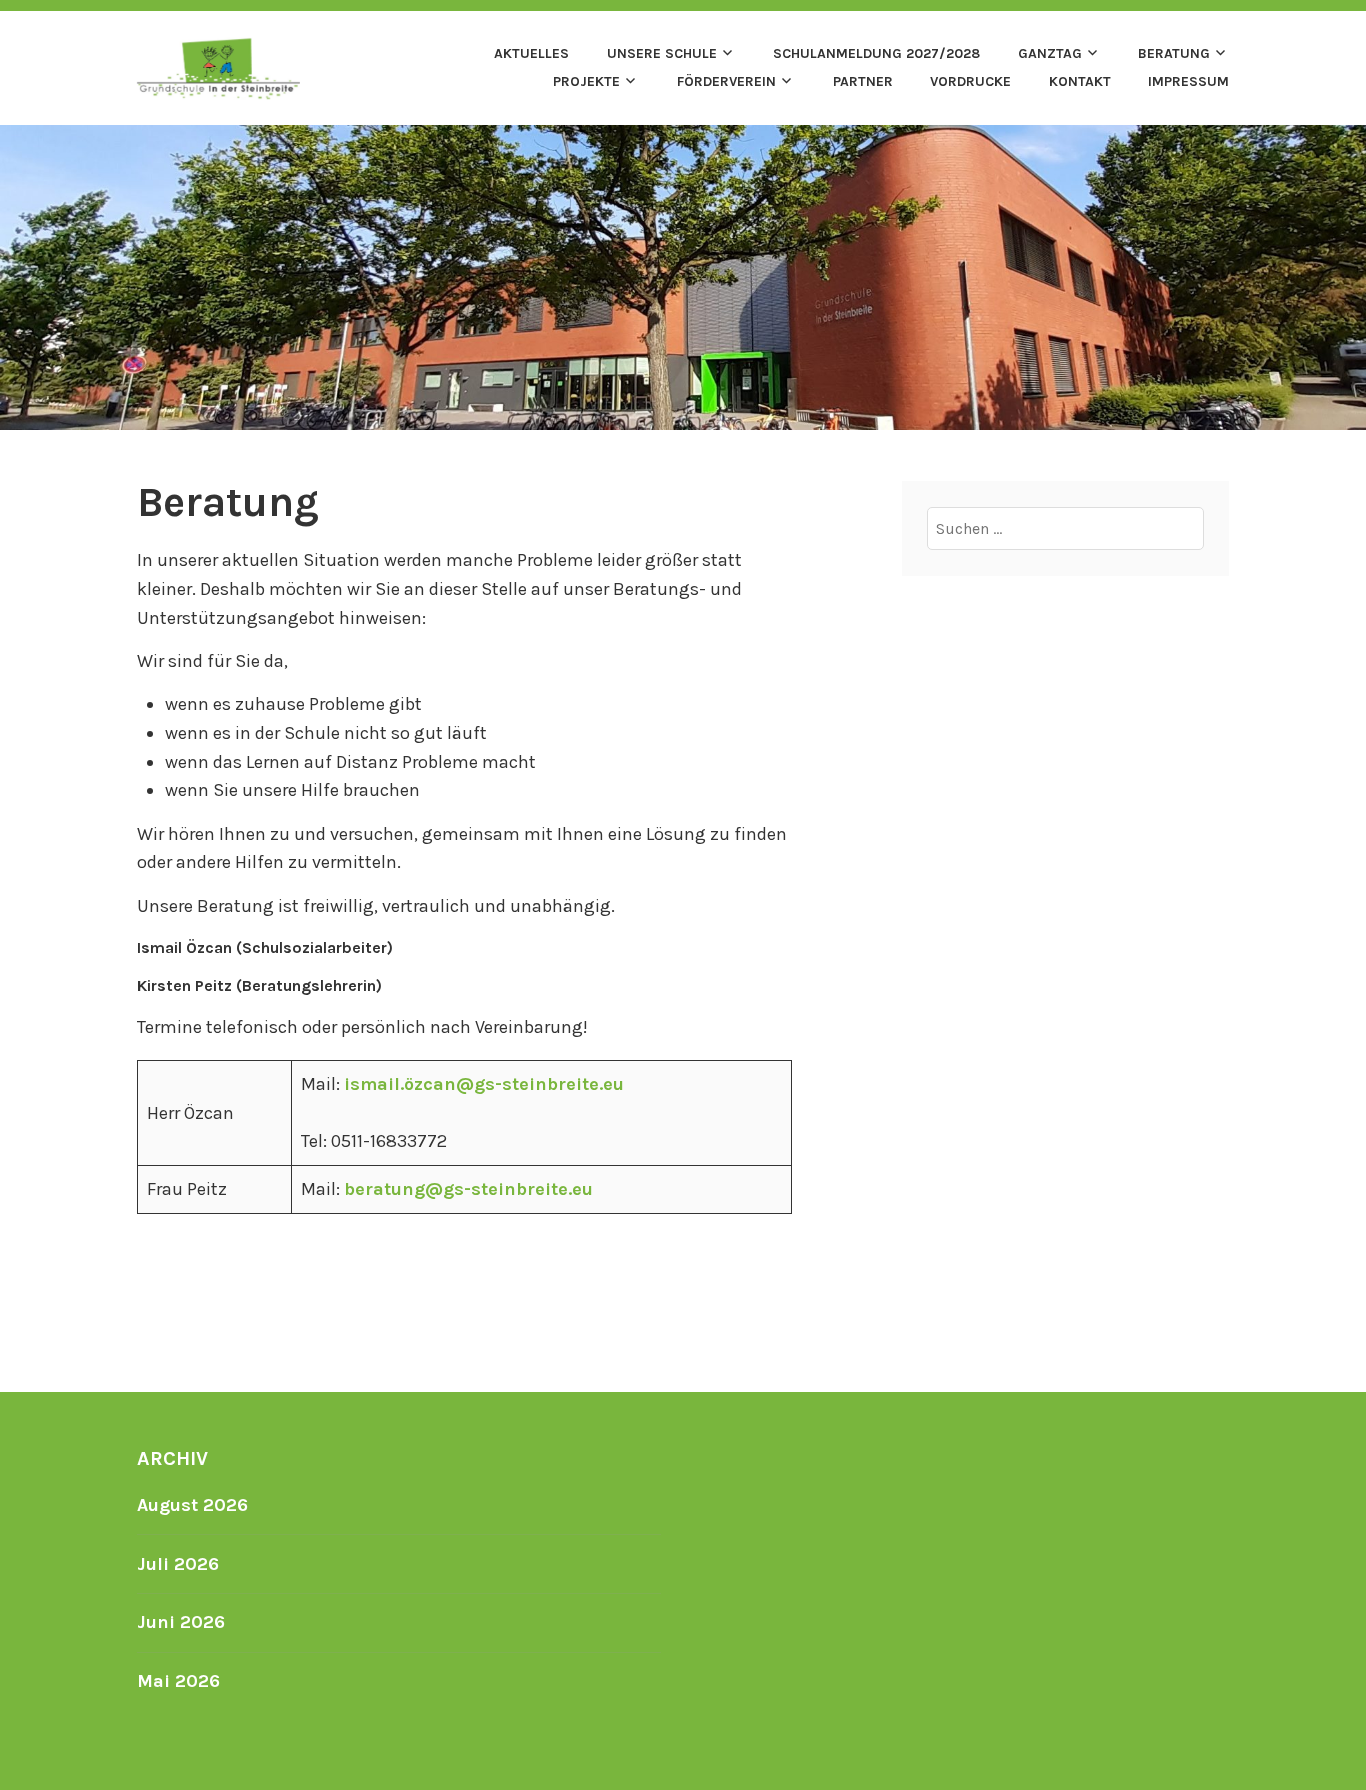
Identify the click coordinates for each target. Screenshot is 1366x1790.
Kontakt (1080, 81)
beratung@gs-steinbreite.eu (468, 1189)
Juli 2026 (178, 1564)
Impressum (1188, 81)
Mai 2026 (178, 1681)
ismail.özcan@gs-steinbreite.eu (484, 1084)
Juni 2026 (181, 1622)
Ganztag (1050, 53)
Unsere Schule (662, 53)
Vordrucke (970, 81)
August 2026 (192, 1505)
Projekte (586, 81)
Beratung (1174, 53)
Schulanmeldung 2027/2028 (876, 53)
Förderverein (726, 81)
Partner (863, 81)
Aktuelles (531, 53)
